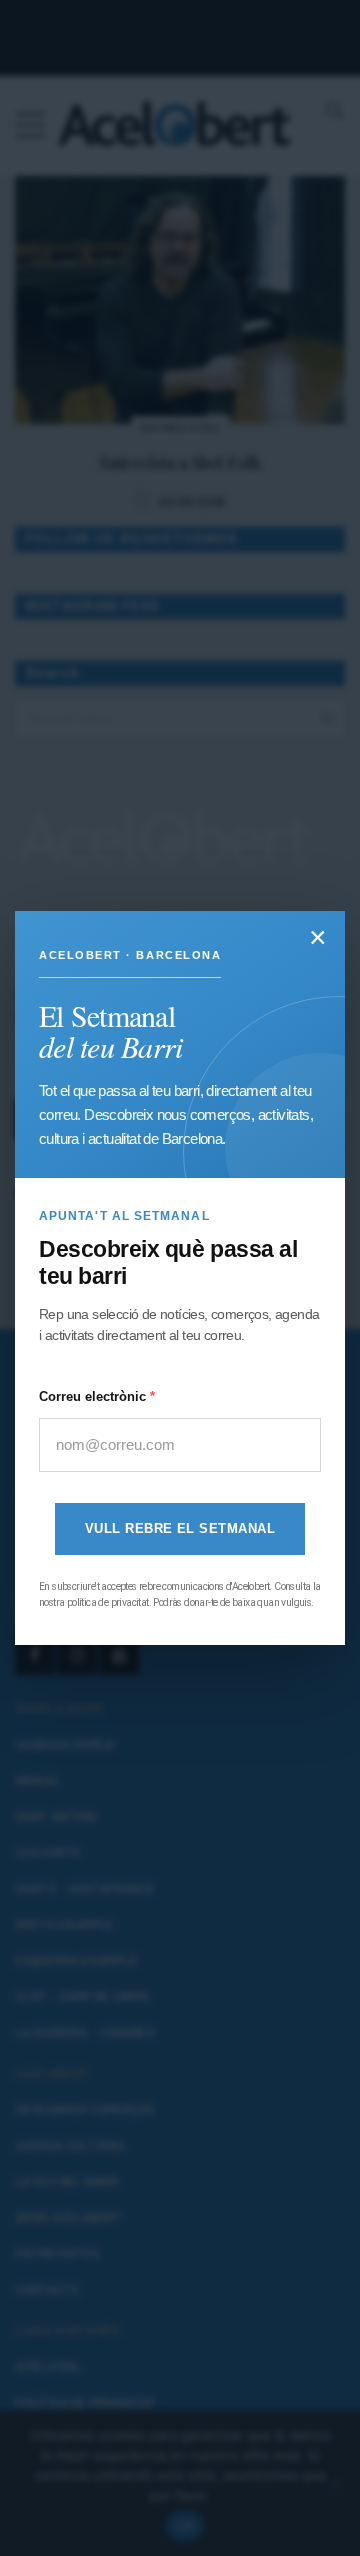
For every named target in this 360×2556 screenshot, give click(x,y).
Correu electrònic (94, 1396)
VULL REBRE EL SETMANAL (180, 1529)
